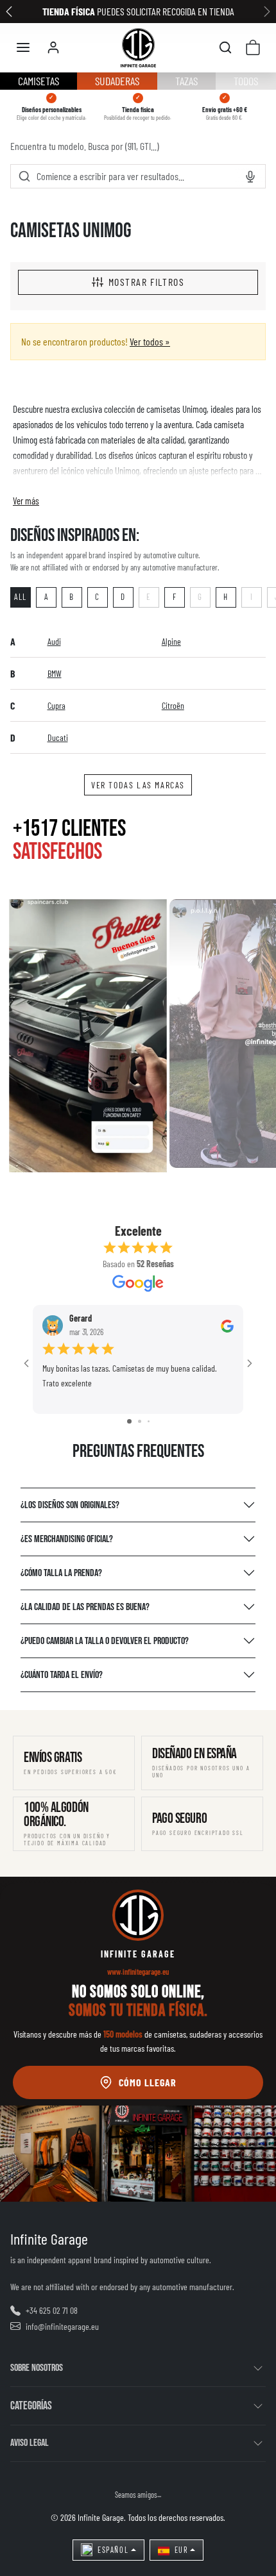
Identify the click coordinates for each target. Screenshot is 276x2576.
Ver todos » (150, 341)
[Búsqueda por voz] (250, 177)
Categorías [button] (31, 2406)
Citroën (173, 705)
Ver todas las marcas (138, 785)
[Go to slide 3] (149, 1421)
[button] (23, 47)
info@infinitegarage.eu (62, 2326)
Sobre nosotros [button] (37, 2368)
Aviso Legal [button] (30, 2443)
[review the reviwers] (227, 1325)
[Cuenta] (53, 47)
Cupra (56, 705)
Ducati (58, 737)
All (21, 597)
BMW (55, 673)
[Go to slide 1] (129, 1421)
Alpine (171, 641)
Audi (54, 641)
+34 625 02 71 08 (52, 2310)
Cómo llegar (148, 2082)
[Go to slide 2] (140, 1421)
